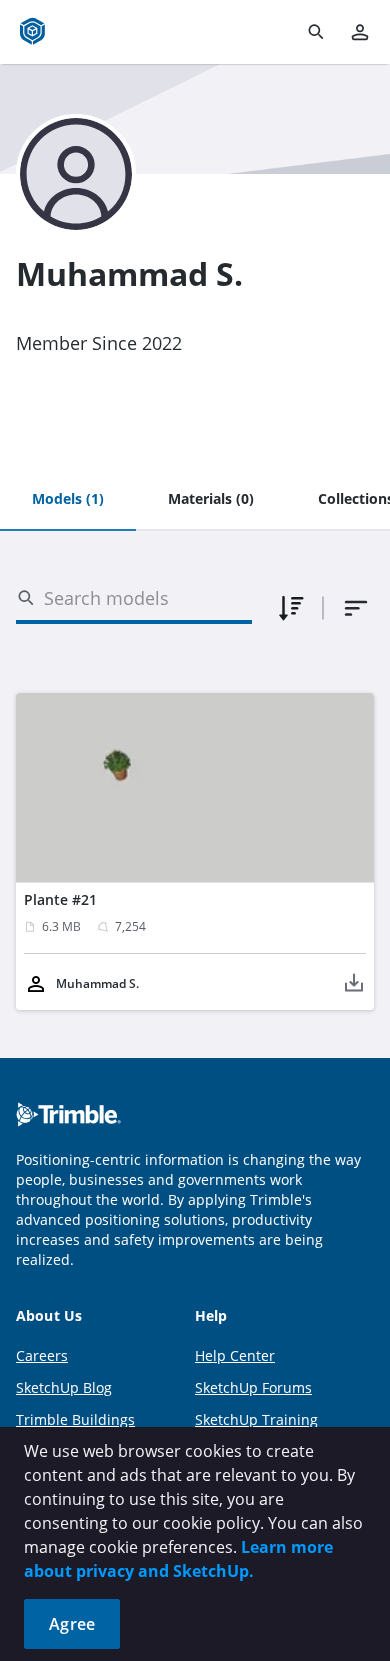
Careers (42, 1355)
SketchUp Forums (253, 1387)
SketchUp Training (256, 1419)
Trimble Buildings (75, 1419)
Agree (72, 1624)
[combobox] (356, 608)
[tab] (68, 500)
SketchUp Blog (64, 1387)
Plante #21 (60, 899)
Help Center (235, 1355)
